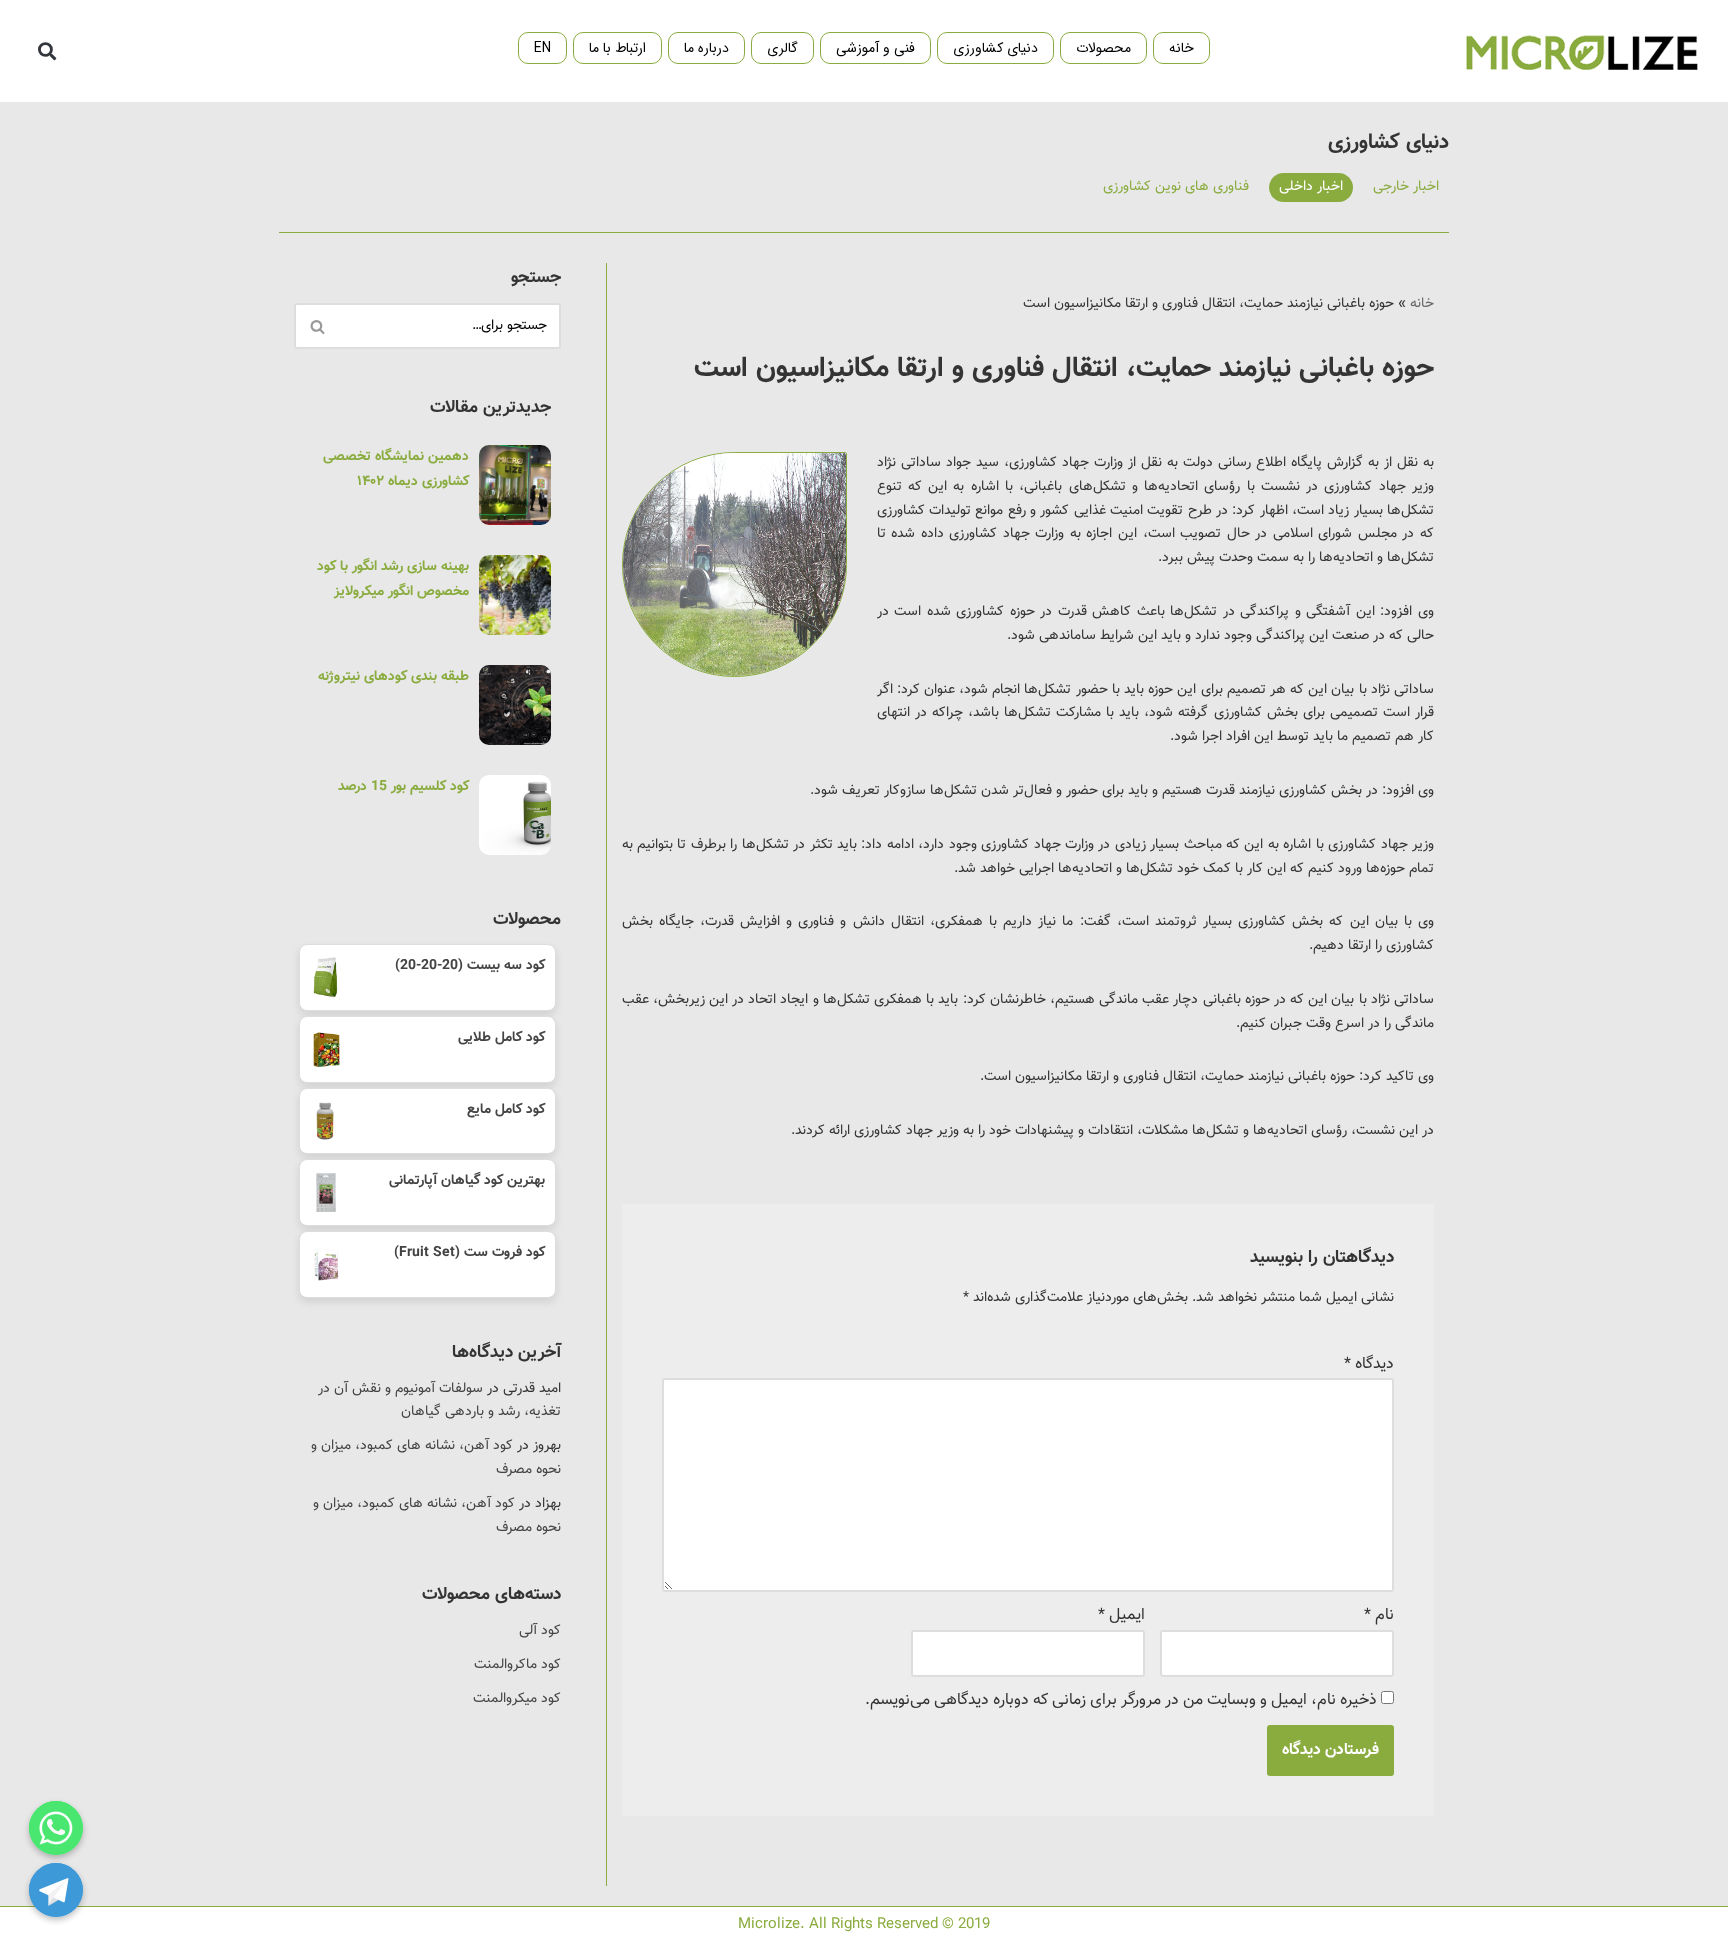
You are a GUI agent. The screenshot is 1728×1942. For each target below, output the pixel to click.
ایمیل (1121, 1615)
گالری (782, 48)
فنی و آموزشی (875, 48)
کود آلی (540, 1631)
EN (542, 48)
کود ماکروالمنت (517, 1665)
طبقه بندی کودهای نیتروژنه (393, 677)
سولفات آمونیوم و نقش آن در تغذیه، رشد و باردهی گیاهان (439, 1401)
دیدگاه (1369, 1364)
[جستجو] (316, 326)
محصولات (1103, 48)
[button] (46, 50)
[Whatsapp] (56, 1828)
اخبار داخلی (1311, 187)
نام (1379, 1615)
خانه (1181, 48)
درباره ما (706, 48)
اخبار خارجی (1406, 187)
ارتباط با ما (617, 48)
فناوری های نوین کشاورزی (1176, 187)
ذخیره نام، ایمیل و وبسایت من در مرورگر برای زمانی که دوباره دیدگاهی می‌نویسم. (1121, 1700)
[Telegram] (56, 1890)
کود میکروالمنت (517, 1699)
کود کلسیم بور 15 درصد (403, 787)
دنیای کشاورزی (995, 48)
